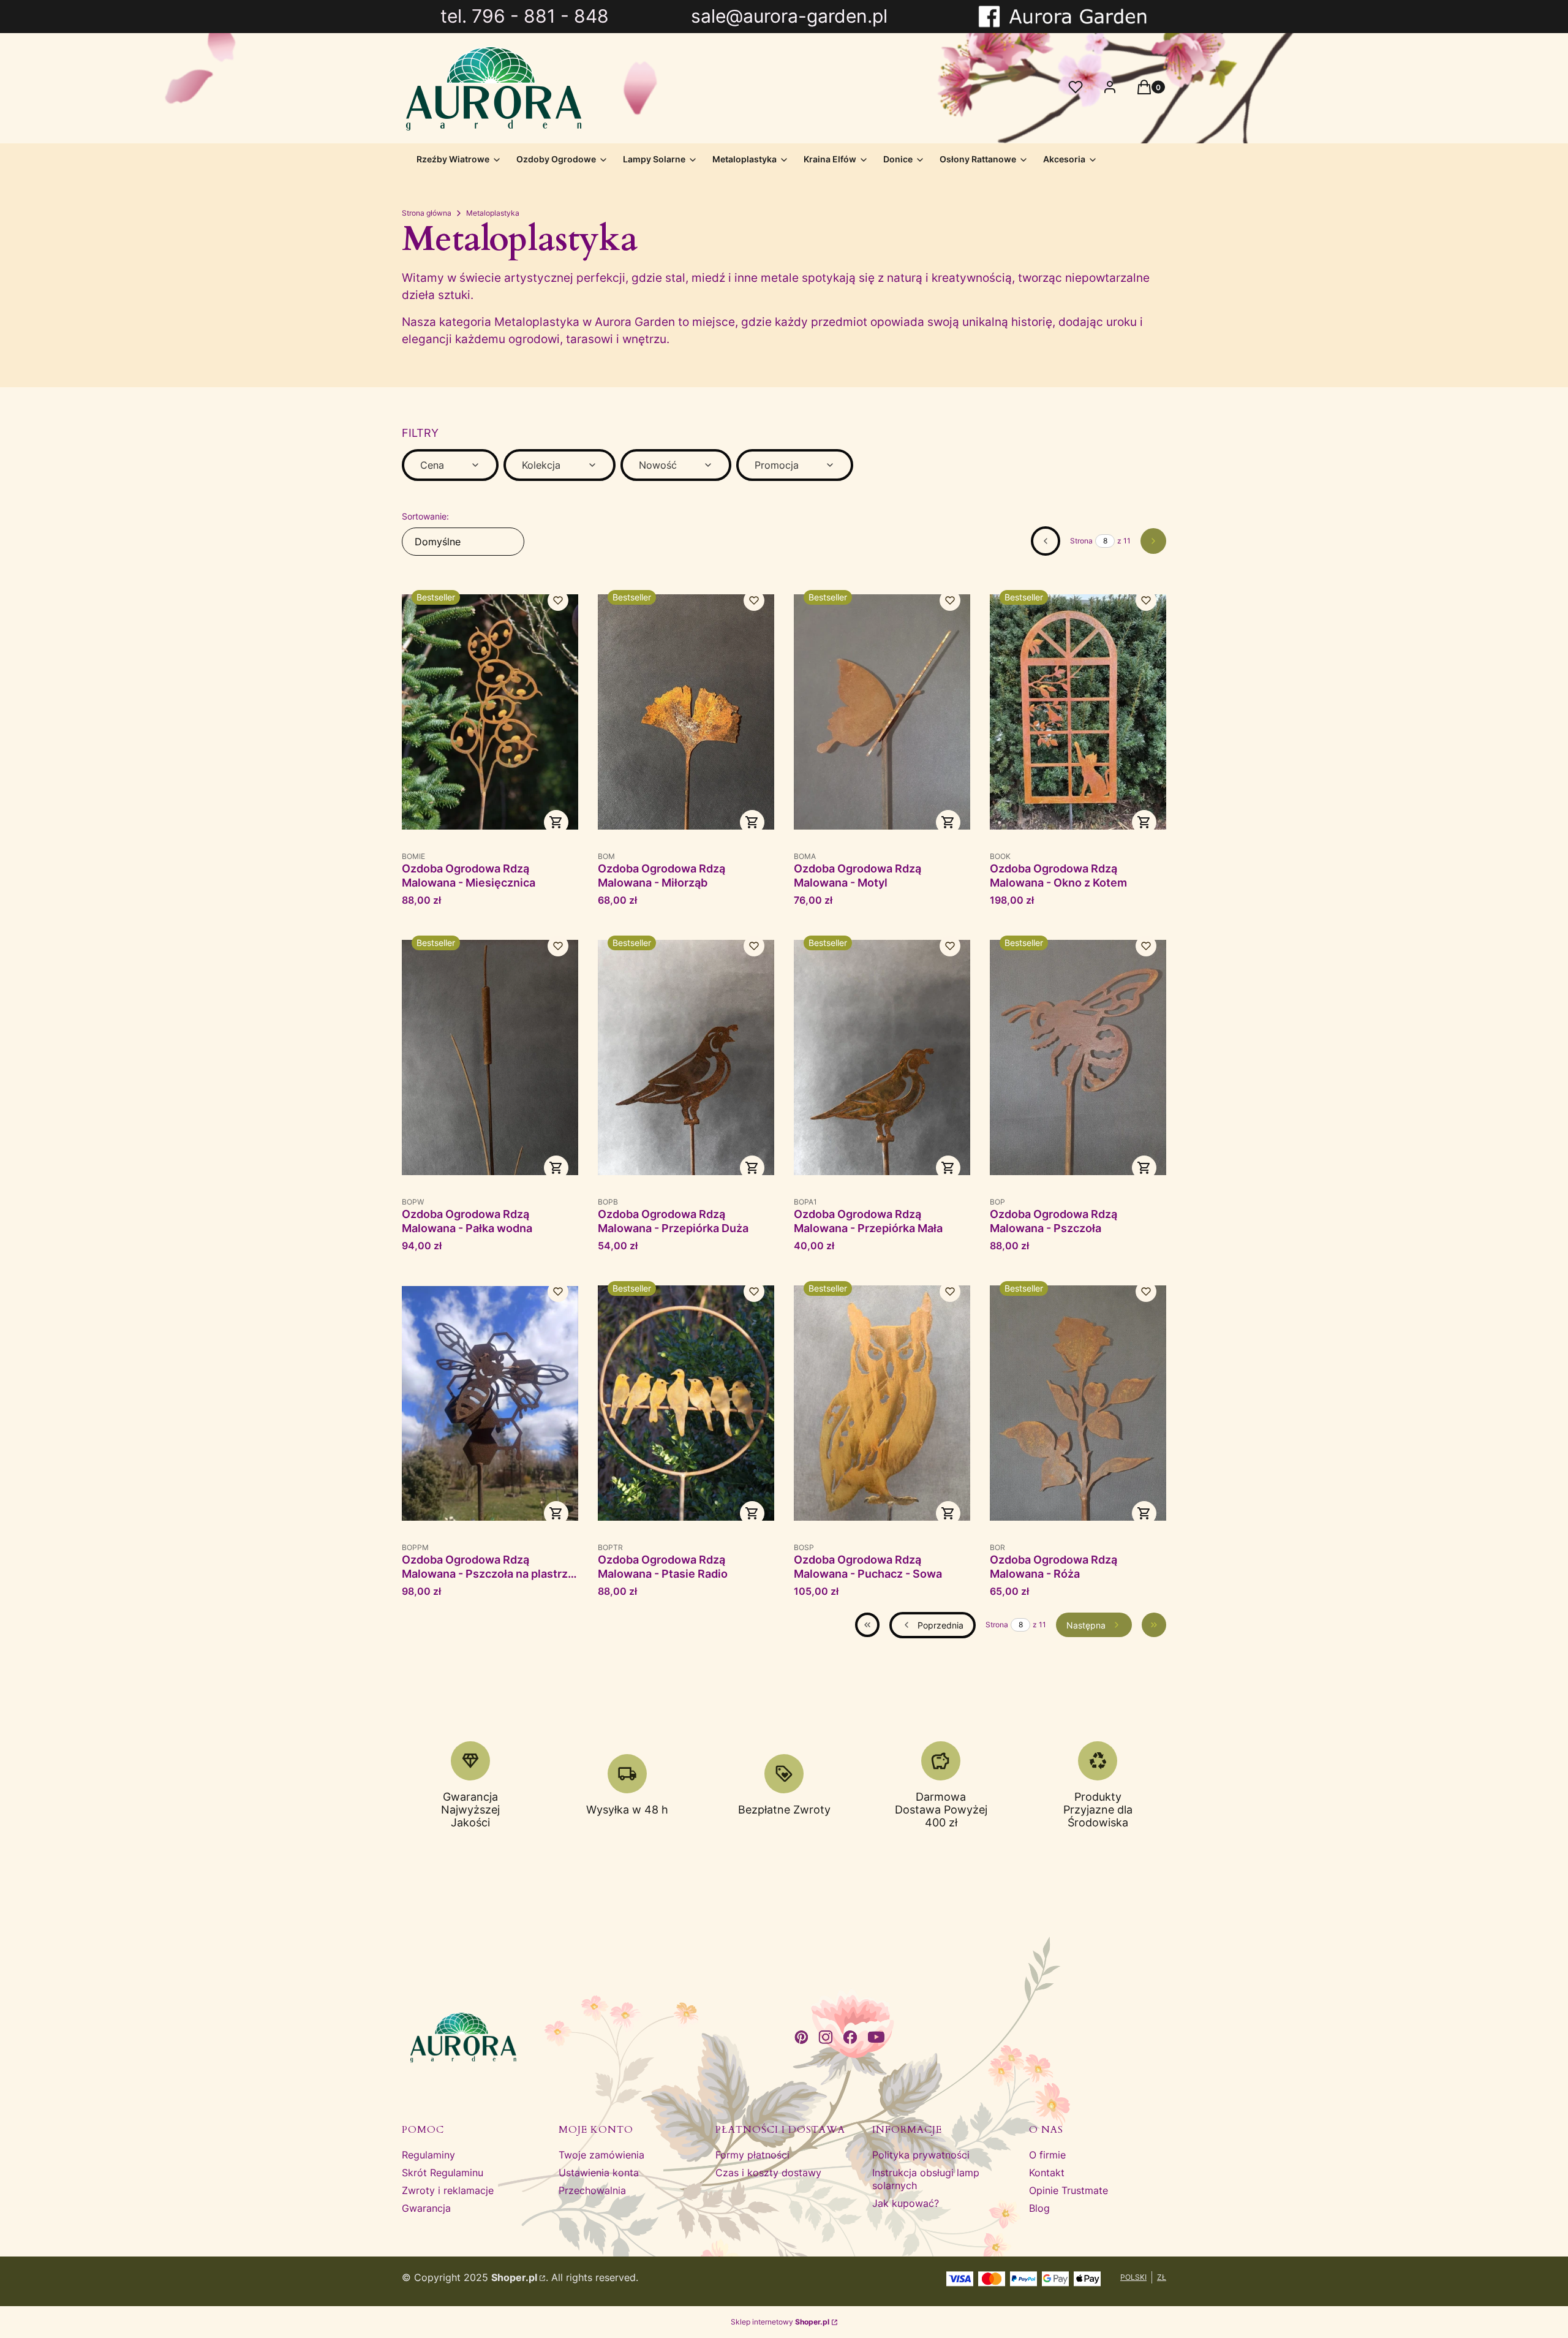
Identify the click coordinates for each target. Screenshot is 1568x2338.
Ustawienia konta (599, 2173)
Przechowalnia (592, 2190)
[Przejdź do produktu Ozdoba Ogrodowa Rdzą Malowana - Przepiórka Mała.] (882, 1058)
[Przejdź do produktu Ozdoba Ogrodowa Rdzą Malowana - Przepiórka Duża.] (686, 1058)
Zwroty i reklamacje (448, 2190)
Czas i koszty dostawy (768, 2173)
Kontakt (1047, 2173)
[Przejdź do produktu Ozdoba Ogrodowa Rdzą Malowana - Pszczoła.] (1078, 1058)
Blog (1039, 2208)
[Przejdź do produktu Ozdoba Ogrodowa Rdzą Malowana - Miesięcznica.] (490, 712)
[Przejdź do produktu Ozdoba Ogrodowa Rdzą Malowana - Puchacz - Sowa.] (882, 1403)
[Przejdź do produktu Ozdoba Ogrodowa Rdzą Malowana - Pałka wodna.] (490, 1058)
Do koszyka (556, 822)
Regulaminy (428, 2155)
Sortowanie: (425, 516)
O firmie (1047, 2155)
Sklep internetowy (780, 2322)
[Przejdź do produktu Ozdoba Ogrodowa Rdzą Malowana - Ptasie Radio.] (686, 1403)
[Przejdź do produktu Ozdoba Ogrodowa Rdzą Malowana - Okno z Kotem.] (1078, 712)
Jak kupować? (906, 2203)
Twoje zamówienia (601, 2155)
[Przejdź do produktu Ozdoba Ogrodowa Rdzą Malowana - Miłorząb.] (686, 712)
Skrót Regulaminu (443, 2173)
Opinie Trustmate (1069, 2190)
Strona (1081, 541)
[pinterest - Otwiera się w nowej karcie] (801, 2037)
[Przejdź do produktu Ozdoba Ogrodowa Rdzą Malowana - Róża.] (1078, 1403)
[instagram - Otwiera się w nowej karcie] (826, 2037)
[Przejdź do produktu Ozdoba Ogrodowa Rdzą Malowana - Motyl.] (882, 712)
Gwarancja (426, 2208)
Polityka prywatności (921, 2155)
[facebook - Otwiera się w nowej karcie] (850, 2037)
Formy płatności (752, 2155)
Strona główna (427, 213)
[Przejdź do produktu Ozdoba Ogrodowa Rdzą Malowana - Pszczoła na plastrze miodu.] (490, 1403)
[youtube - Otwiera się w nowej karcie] (876, 2037)
